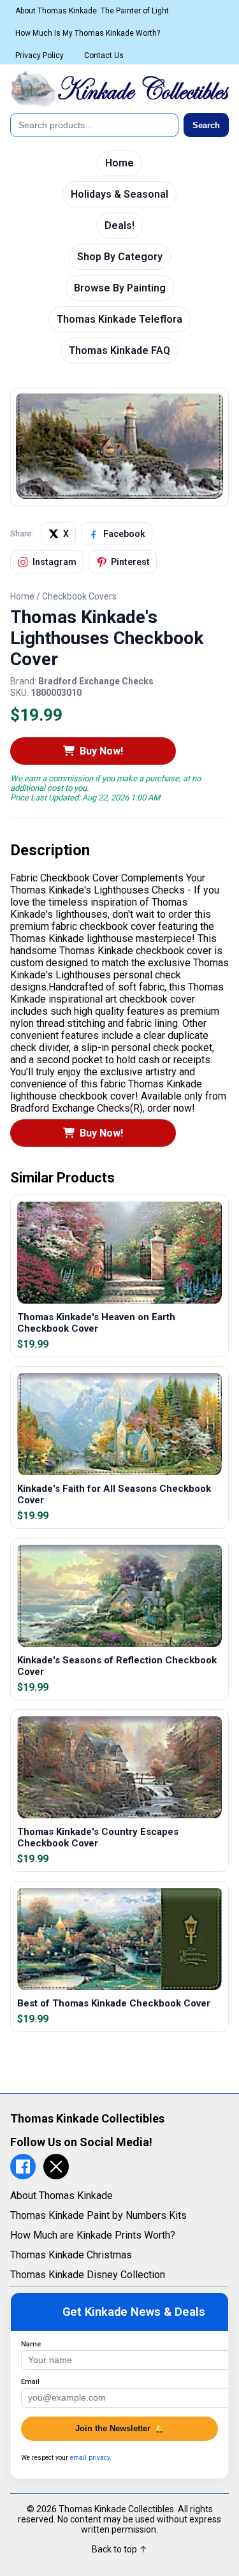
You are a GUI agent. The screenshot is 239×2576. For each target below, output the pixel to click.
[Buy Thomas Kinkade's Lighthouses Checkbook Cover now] (119, 495)
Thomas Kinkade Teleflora (119, 319)
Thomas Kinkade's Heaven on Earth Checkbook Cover (96, 1323)
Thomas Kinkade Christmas (71, 2255)
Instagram (54, 562)
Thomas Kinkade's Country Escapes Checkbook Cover (98, 1837)
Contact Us (104, 55)
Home (119, 163)
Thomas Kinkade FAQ (119, 350)
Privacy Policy (40, 55)
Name (31, 2344)
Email (30, 2382)
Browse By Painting (120, 288)
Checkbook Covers (79, 596)
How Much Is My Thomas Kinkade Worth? (88, 33)
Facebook (124, 534)
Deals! (119, 225)
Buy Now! (101, 751)
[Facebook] (23, 2167)
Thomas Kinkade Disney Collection (88, 2275)
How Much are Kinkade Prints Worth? (93, 2235)
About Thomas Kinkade (62, 2196)
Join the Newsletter (120, 2428)
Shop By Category (120, 257)
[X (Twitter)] (56, 2167)
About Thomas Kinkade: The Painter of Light (92, 11)
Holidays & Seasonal (119, 194)
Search (206, 125)
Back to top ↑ (119, 2549)
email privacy (90, 2458)
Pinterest (130, 562)
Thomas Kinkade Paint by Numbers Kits (98, 2215)
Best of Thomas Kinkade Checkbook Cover (114, 2003)
